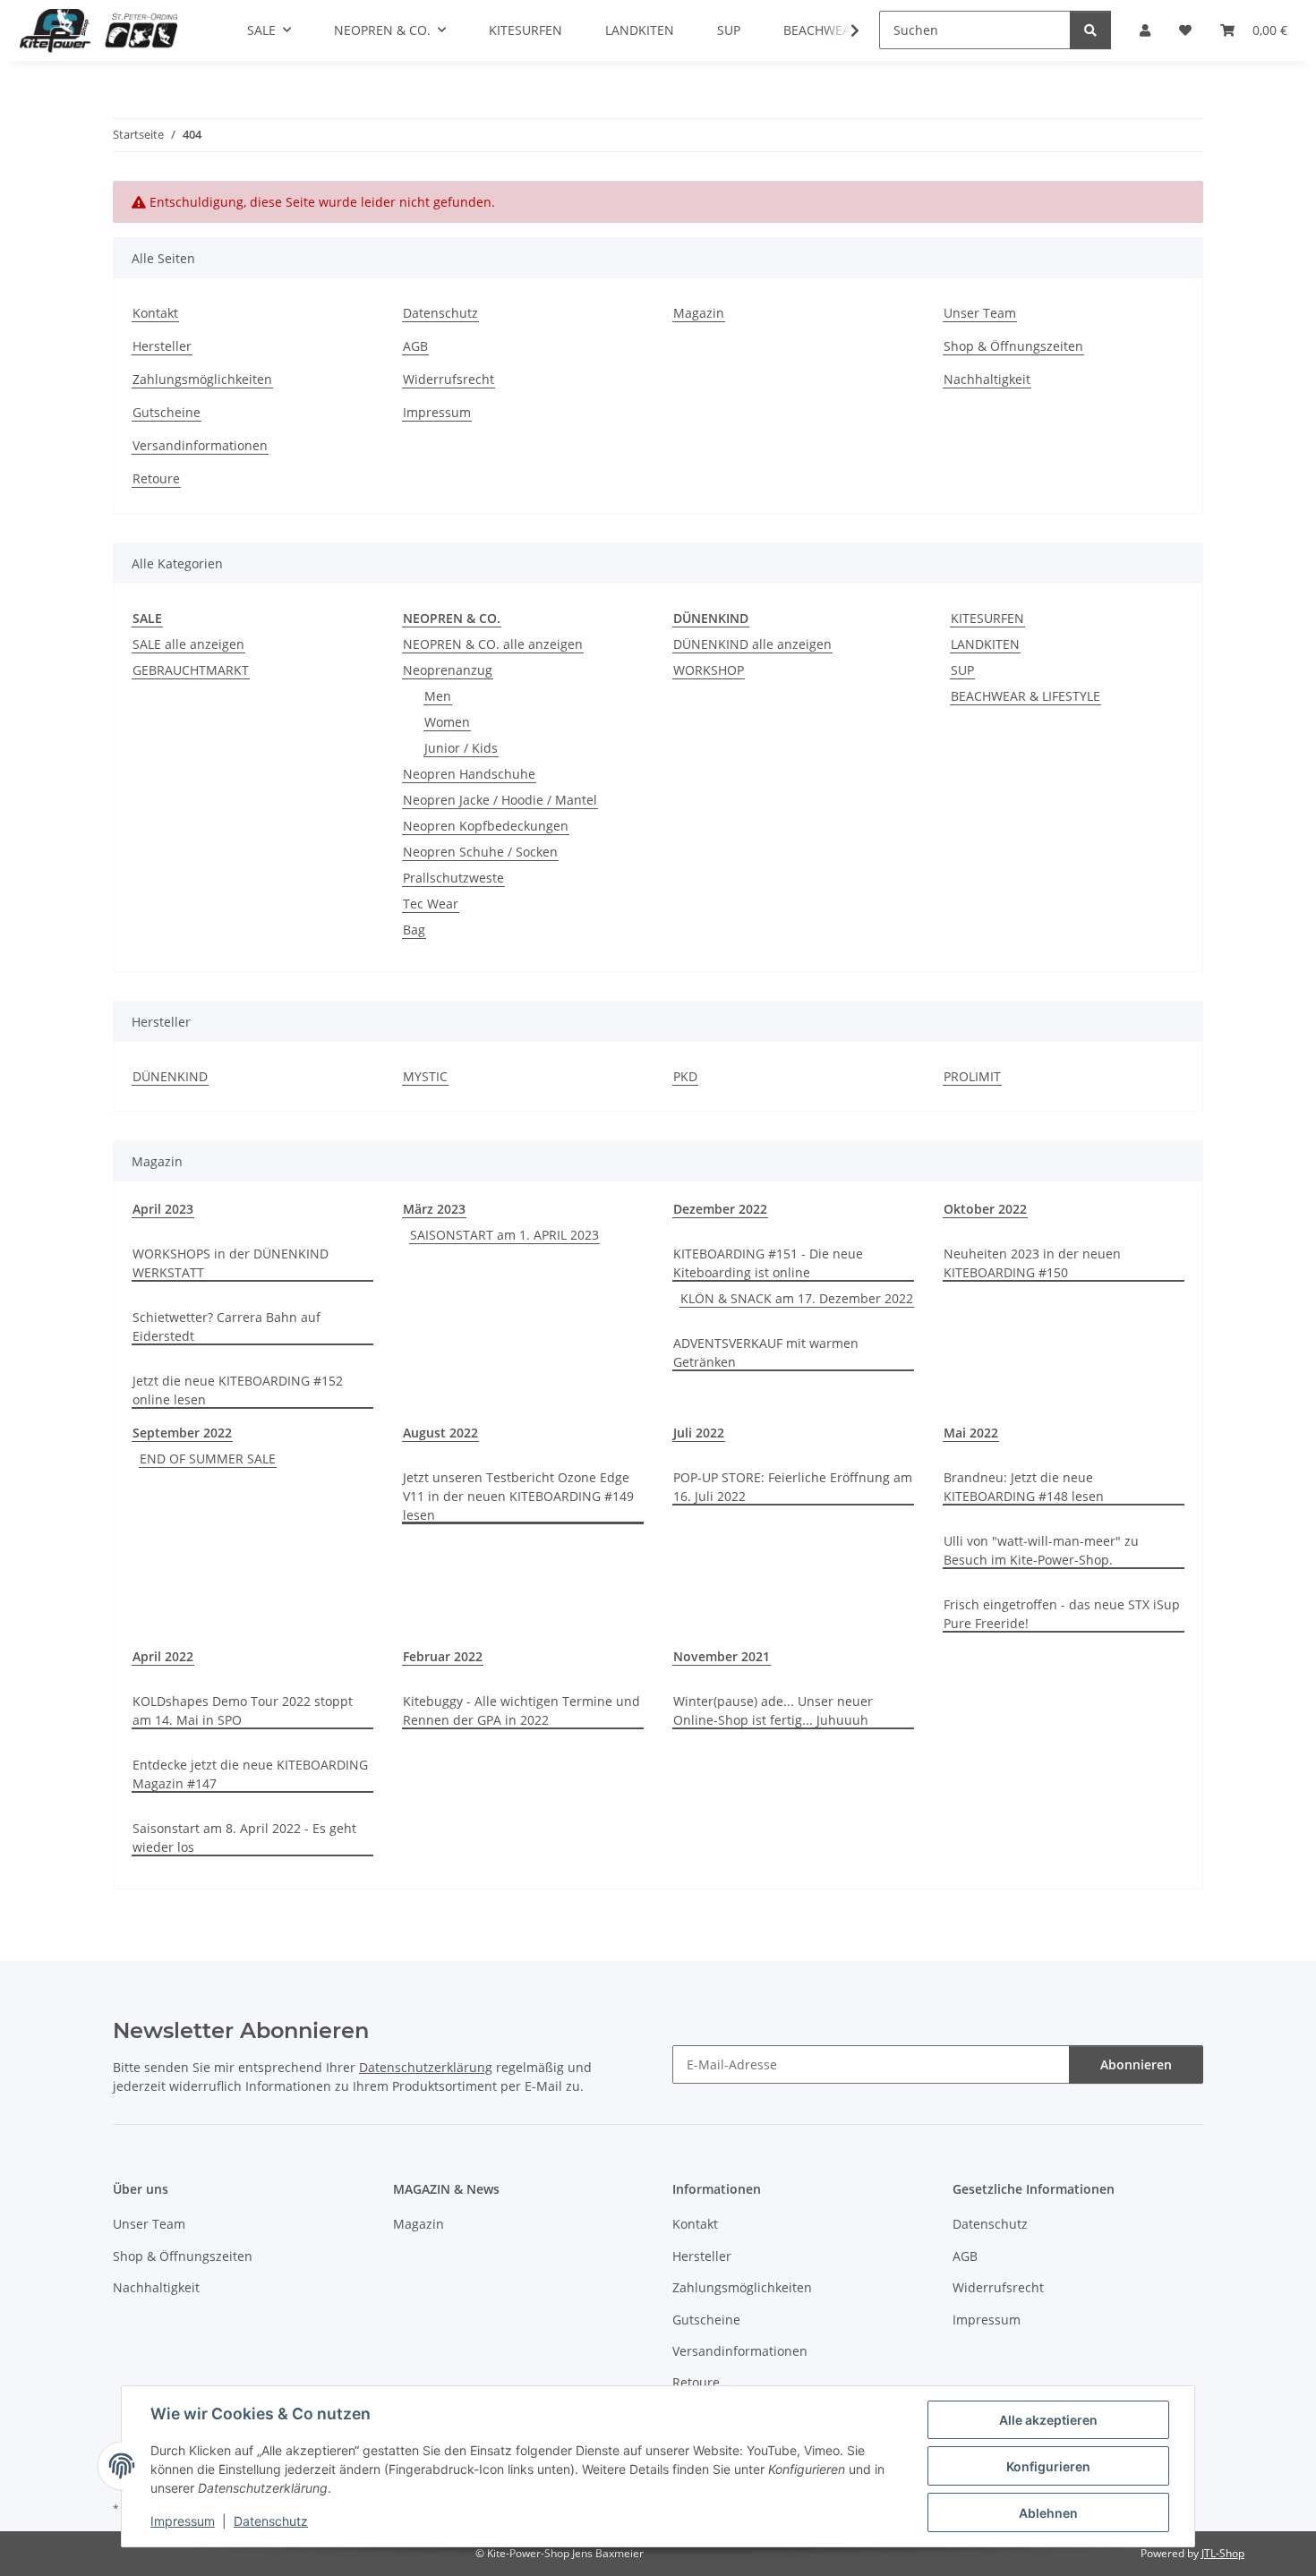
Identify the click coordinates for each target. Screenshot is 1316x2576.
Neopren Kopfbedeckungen (486, 826)
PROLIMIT (972, 1076)
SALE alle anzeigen (188, 644)
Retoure (156, 478)
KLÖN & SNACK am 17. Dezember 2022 (797, 1298)
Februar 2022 (443, 1656)
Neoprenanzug (448, 670)
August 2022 (440, 1433)
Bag (414, 930)
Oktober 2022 (985, 1209)
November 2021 (722, 1656)
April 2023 (163, 1209)
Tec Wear (431, 904)
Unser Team (980, 313)
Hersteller (162, 346)
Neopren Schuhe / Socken (480, 852)
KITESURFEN (987, 618)
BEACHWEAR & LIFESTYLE (1025, 696)
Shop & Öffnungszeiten (1013, 346)
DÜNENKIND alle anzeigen (752, 644)
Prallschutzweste (453, 878)
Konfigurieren (1048, 2466)
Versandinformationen (200, 445)
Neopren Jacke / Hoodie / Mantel (500, 800)
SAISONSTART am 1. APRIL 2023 (504, 1235)
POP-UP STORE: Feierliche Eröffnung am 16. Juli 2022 (793, 1487)
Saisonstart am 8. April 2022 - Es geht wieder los (244, 1838)
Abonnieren (1136, 2064)
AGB (415, 346)
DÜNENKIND (170, 1076)
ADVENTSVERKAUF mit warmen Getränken (766, 1352)
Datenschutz (271, 2521)
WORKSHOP (709, 670)
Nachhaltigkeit (987, 379)
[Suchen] (1090, 30)
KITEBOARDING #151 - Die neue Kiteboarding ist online (768, 1263)
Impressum (183, 2521)
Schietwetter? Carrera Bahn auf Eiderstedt (226, 1326)
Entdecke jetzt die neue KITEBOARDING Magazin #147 (250, 1774)
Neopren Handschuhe (469, 774)
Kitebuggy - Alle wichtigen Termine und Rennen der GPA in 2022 (521, 1710)
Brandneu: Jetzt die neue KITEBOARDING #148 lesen (1024, 1487)
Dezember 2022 (720, 1209)
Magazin (699, 313)
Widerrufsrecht (449, 379)
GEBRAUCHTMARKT (191, 670)
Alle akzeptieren (1048, 2420)
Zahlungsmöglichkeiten (202, 379)
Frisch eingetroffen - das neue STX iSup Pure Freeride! (1062, 1614)
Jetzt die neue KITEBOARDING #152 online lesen (238, 1390)
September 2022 (182, 1433)
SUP (962, 670)
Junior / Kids (461, 748)
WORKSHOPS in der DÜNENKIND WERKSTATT (231, 1263)
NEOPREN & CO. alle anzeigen (493, 644)
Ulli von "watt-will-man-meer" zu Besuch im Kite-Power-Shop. (1041, 1550)
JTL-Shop (1223, 2553)
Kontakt (155, 313)
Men (438, 696)
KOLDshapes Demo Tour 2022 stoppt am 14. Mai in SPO (243, 1710)
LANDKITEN (985, 644)
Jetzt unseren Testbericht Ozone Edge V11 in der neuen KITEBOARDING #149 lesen (518, 1496)
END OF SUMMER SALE (208, 1459)
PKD (685, 1076)
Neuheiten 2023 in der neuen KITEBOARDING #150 (1032, 1263)
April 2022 (163, 1656)
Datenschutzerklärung (426, 2067)
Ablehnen (1048, 2513)
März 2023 (434, 1209)
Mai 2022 (971, 1433)
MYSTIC (425, 1076)
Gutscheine (167, 412)
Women (447, 722)
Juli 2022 (699, 1433)
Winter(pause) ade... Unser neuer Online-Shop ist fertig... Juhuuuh (773, 1710)
